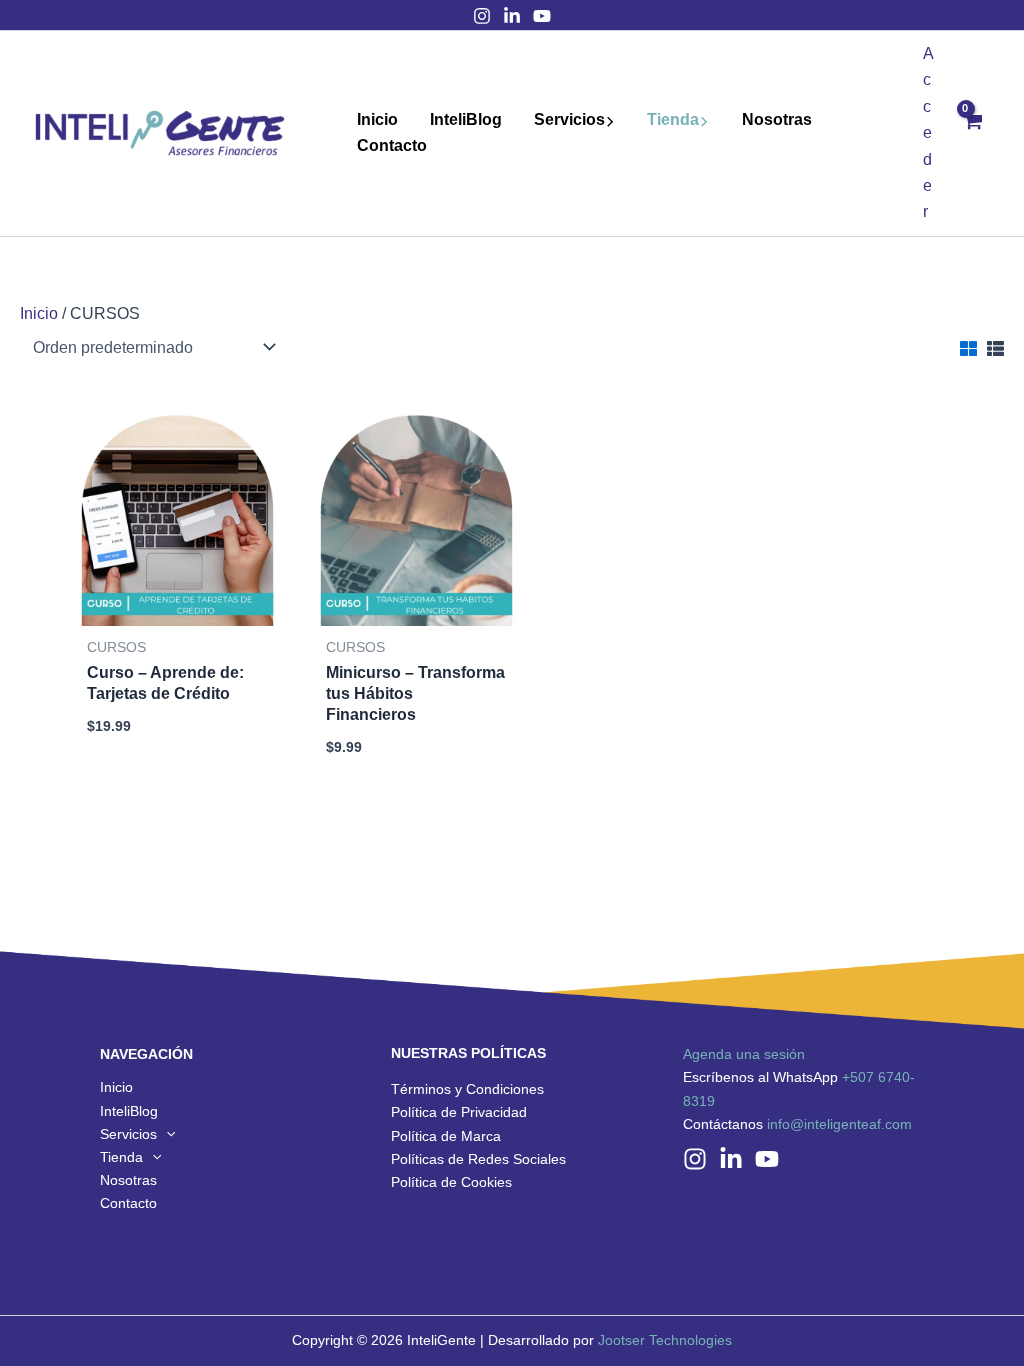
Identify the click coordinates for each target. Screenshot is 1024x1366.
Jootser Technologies (665, 1340)
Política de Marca (446, 1136)
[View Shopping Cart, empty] (971, 134)
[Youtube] (542, 16)
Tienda (673, 119)
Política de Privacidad (459, 1112)
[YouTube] (767, 1159)
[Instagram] (482, 16)
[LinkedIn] (512, 16)
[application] (610, 120)
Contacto (392, 145)
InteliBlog (466, 119)
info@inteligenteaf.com (839, 1124)
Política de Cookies (451, 1182)
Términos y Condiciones (467, 1089)
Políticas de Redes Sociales (478, 1159)
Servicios (569, 119)
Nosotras (777, 119)
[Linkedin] (731, 1159)
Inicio (377, 119)
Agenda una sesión (744, 1054)
